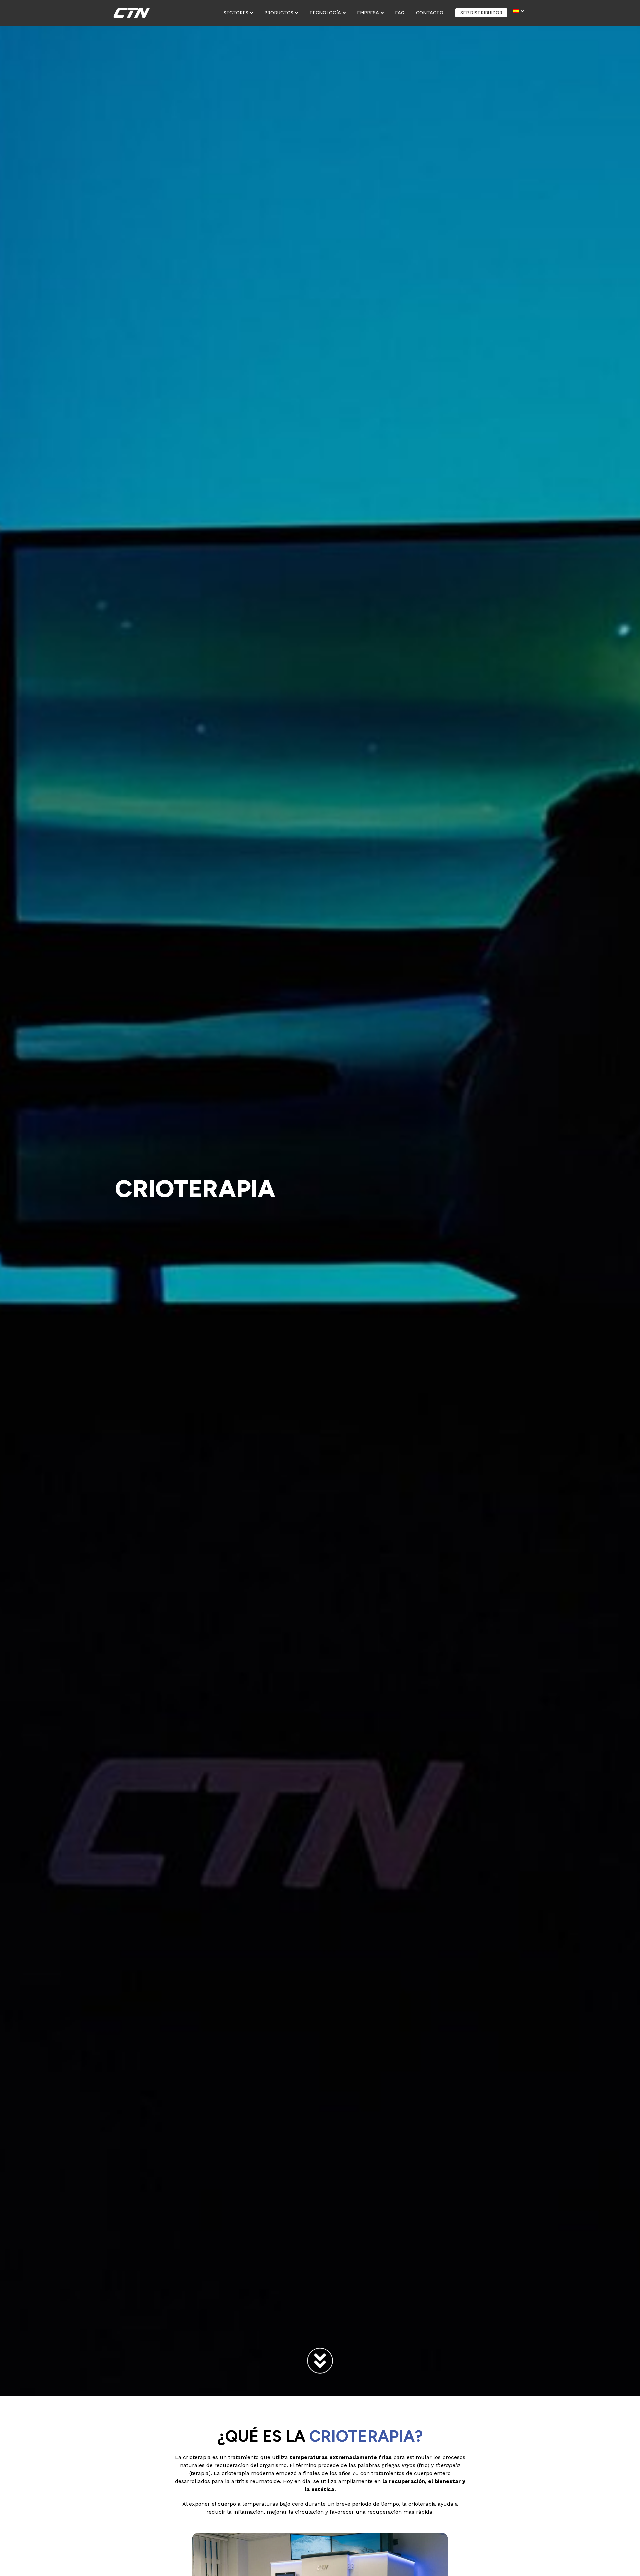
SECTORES (236, 13)
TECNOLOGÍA (325, 13)
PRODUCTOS (279, 13)
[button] (238, 13)
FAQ (400, 13)
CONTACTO (430, 13)
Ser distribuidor (481, 13)
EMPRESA (368, 13)
